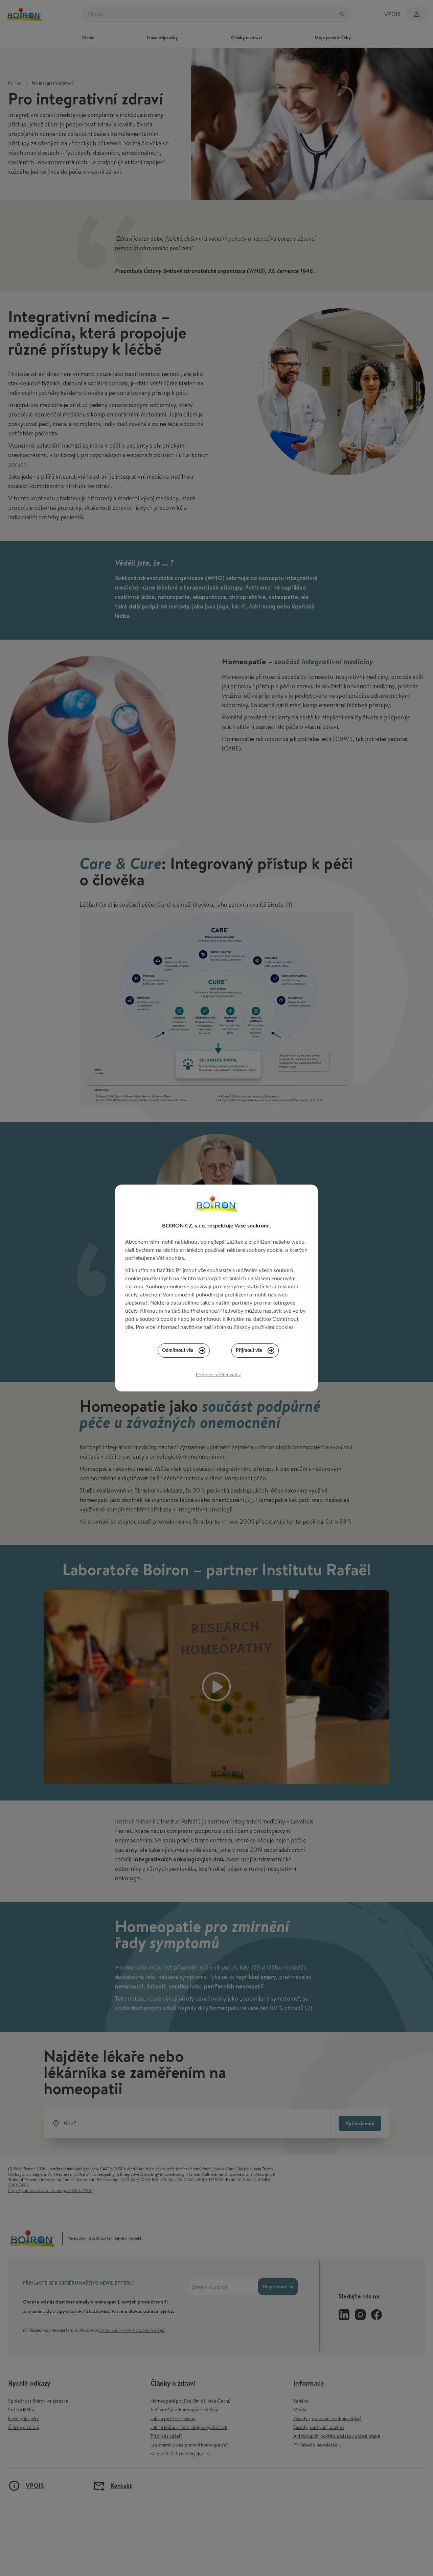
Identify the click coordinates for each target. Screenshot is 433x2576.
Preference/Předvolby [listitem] (218, 1375)
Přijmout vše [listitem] (249, 1351)
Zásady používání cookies (264, 1327)
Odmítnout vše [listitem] (178, 1351)
